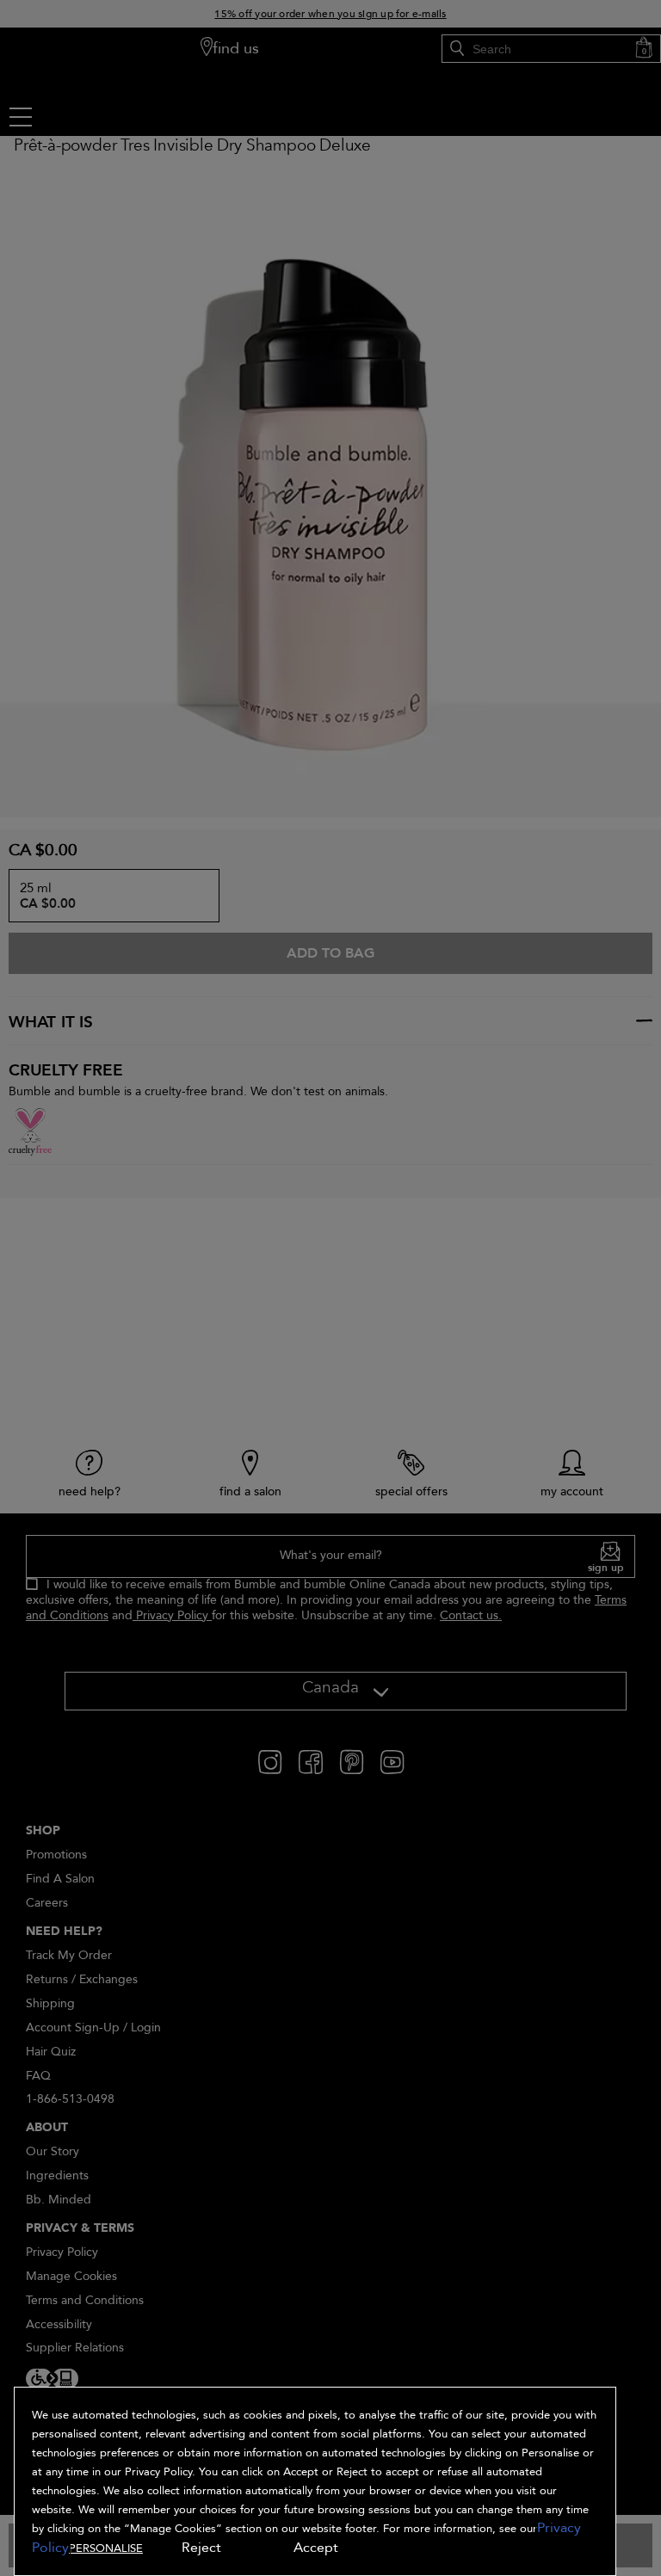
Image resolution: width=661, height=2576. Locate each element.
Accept (316, 2548)
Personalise (106, 2548)
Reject (201, 2548)
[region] (315, 2481)
